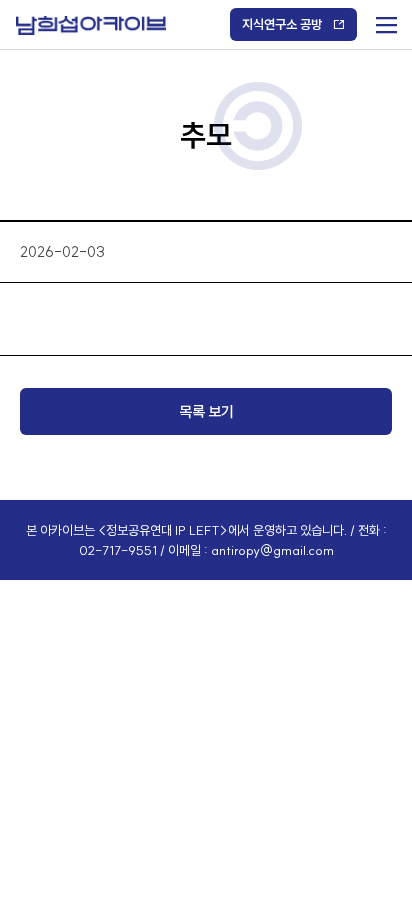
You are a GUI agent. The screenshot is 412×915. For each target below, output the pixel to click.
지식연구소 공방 (282, 24)
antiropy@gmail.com (272, 550)
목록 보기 (206, 411)
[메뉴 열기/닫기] (384, 20)
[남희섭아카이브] (91, 25)
